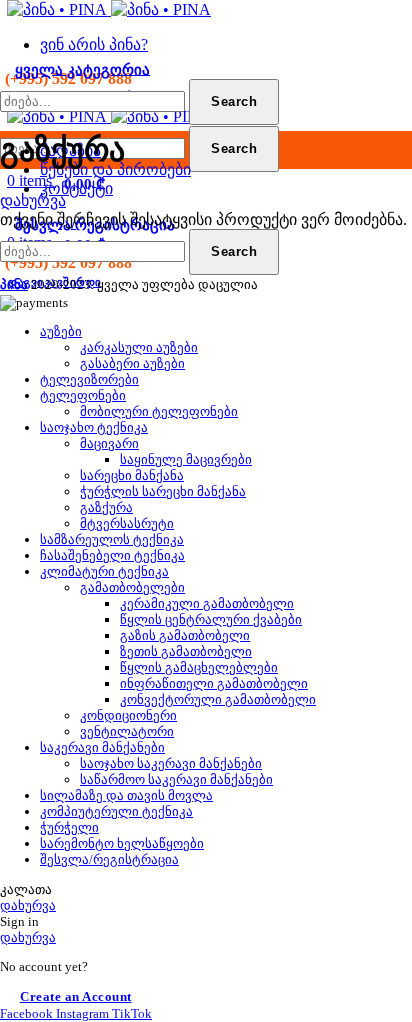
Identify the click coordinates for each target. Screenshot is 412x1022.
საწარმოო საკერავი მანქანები (176, 779)
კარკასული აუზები (139, 347)
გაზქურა (106, 507)
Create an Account (76, 996)
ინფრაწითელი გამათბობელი (214, 683)
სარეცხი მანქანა (132, 475)
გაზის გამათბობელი (185, 635)
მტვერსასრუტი (127, 523)
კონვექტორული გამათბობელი (218, 699)
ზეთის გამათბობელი (186, 651)
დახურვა (33, 200)
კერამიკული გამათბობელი (207, 603)
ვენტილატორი (127, 731)
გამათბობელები (132, 587)
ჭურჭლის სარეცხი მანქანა (163, 491)
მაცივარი (109, 443)
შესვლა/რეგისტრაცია (109, 859)
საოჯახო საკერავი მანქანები (171, 763)
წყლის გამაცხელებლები (199, 667)
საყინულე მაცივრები (186, 459)
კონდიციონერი (128, 715)
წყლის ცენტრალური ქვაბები (211, 619)
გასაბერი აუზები (132, 363)
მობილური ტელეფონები (159, 411)
